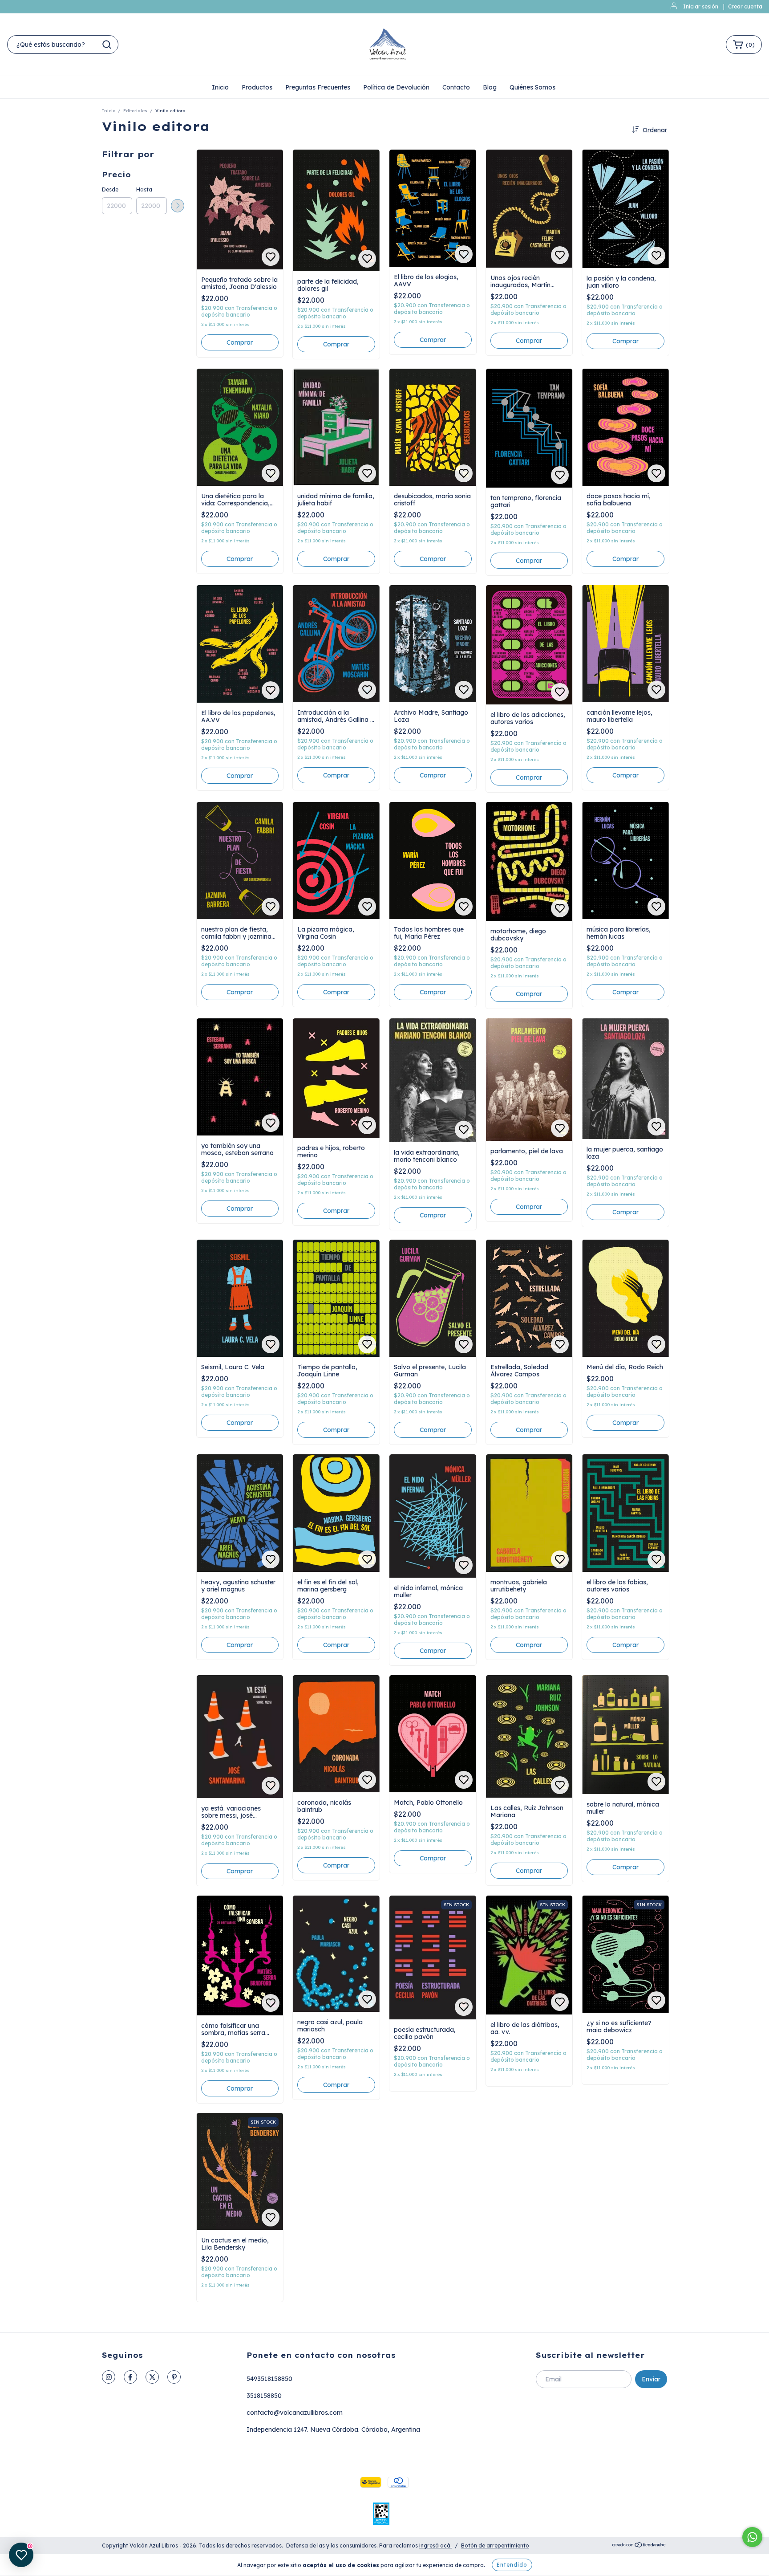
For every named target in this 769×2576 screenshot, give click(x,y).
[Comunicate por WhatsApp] (752, 2537)
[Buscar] (107, 45)
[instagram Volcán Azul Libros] (109, 2377)
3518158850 (264, 2396)
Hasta (144, 189)
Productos (257, 87)
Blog (490, 87)
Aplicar (178, 206)
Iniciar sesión (701, 6)
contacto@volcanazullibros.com (295, 2413)
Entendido (512, 2565)
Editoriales (135, 111)
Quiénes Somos (532, 87)
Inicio (220, 87)
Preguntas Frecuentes (318, 87)
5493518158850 (269, 2379)
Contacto (456, 87)
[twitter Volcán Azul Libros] (152, 2377)
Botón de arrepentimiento (495, 2545)
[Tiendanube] (639, 2546)
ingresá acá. (435, 2545)
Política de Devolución (396, 87)
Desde (110, 189)
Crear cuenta (745, 6)
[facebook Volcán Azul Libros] (130, 2377)
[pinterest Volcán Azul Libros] (174, 2377)
